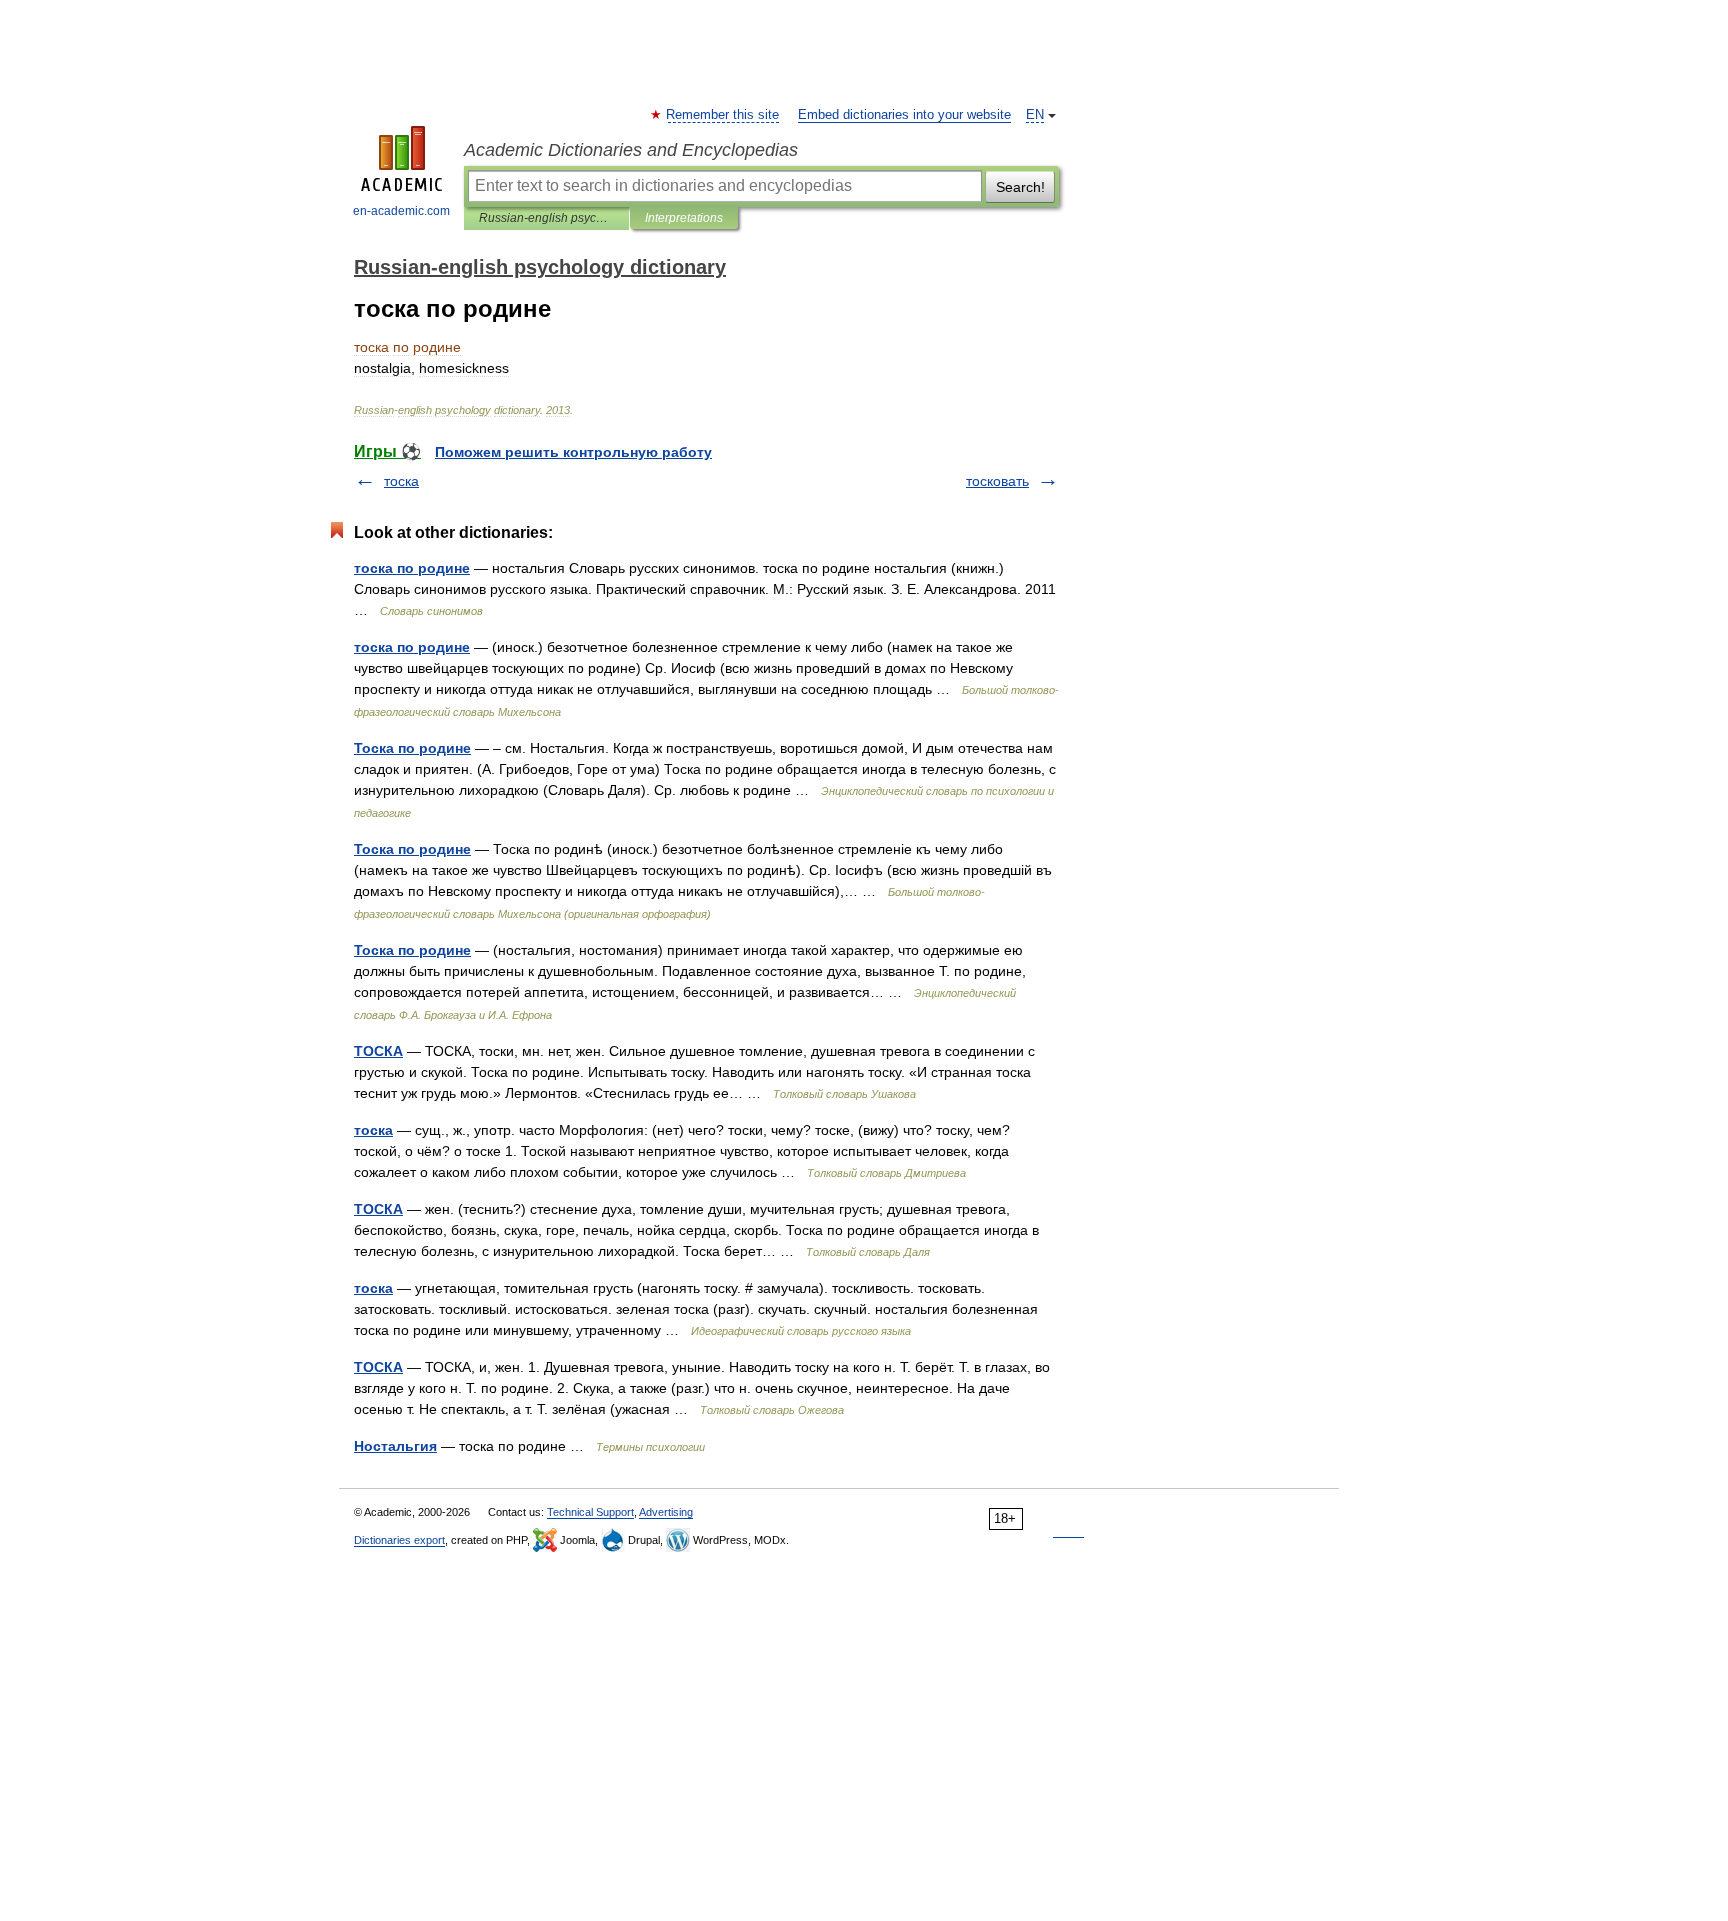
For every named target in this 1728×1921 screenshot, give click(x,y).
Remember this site (723, 115)
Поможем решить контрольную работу (573, 452)
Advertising (666, 1512)
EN (1035, 115)
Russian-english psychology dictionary (546, 218)
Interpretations (684, 218)
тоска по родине (412, 568)
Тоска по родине (412, 748)
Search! (1020, 187)
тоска (401, 481)
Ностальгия (395, 1446)
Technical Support (590, 1512)
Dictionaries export (399, 1540)
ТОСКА (378, 1051)
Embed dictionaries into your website (904, 115)
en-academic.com (401, 211)
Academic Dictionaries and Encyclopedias (631, 150)
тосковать (997, 481)
